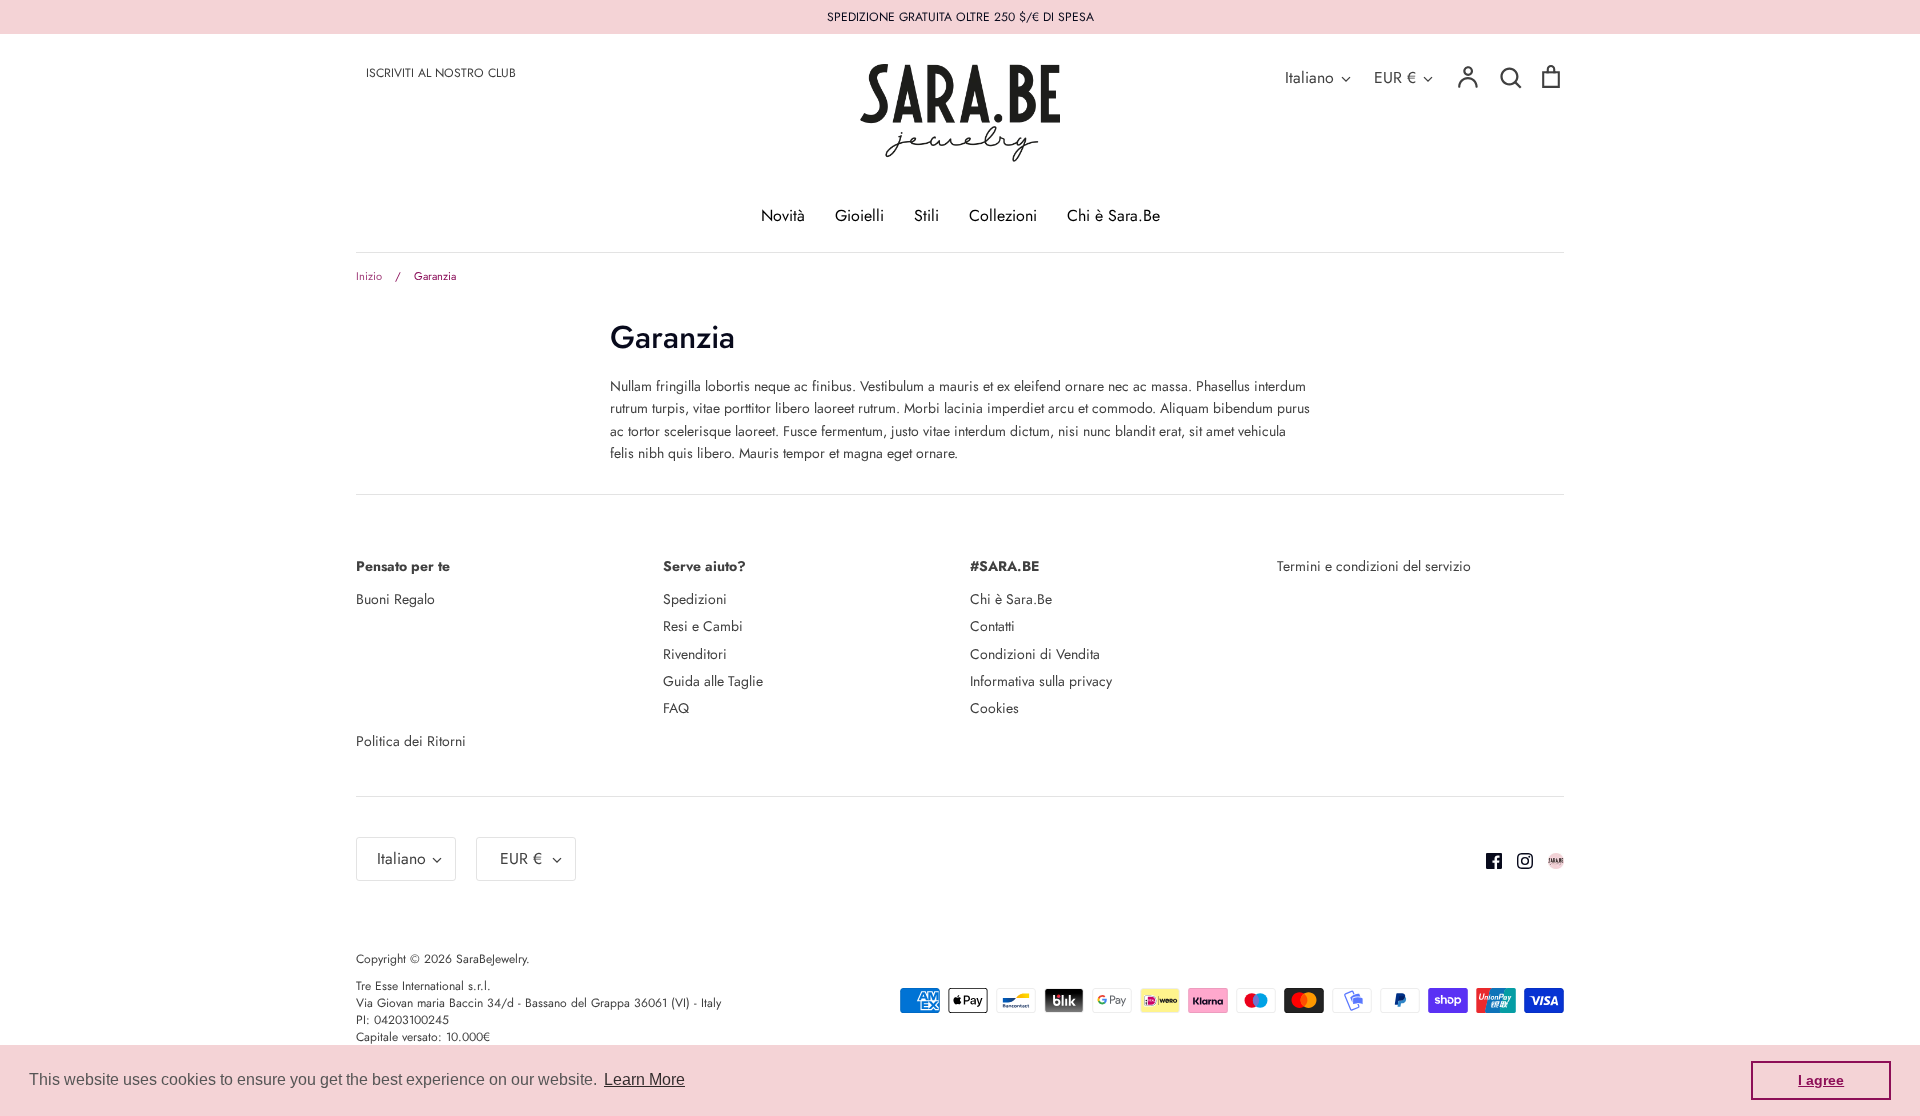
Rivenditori (695, 654)
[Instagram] (1517, 859)
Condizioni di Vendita (1035, 654)
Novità (783, 215)
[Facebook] (1486, 859)
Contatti (992, 626)
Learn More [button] (644, 1079)
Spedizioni (695, 599)
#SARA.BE (1004, 566)
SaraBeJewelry (491, 959)
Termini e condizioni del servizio (1374, 566)
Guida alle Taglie (713, 681)
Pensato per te (403, 566)
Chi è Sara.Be (1113, 215)
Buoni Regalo (395, 599)
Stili (926, 215)
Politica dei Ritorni (411, 741)
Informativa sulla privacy (1041, 681)
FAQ (676, 708)
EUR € (1395, 77)
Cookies (994, 708)
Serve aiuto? (704, 566)
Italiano (1309, 77)
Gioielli (859, 215)
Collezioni (1003, 215)
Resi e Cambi (703, 626)
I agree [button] (1821, 1080)
